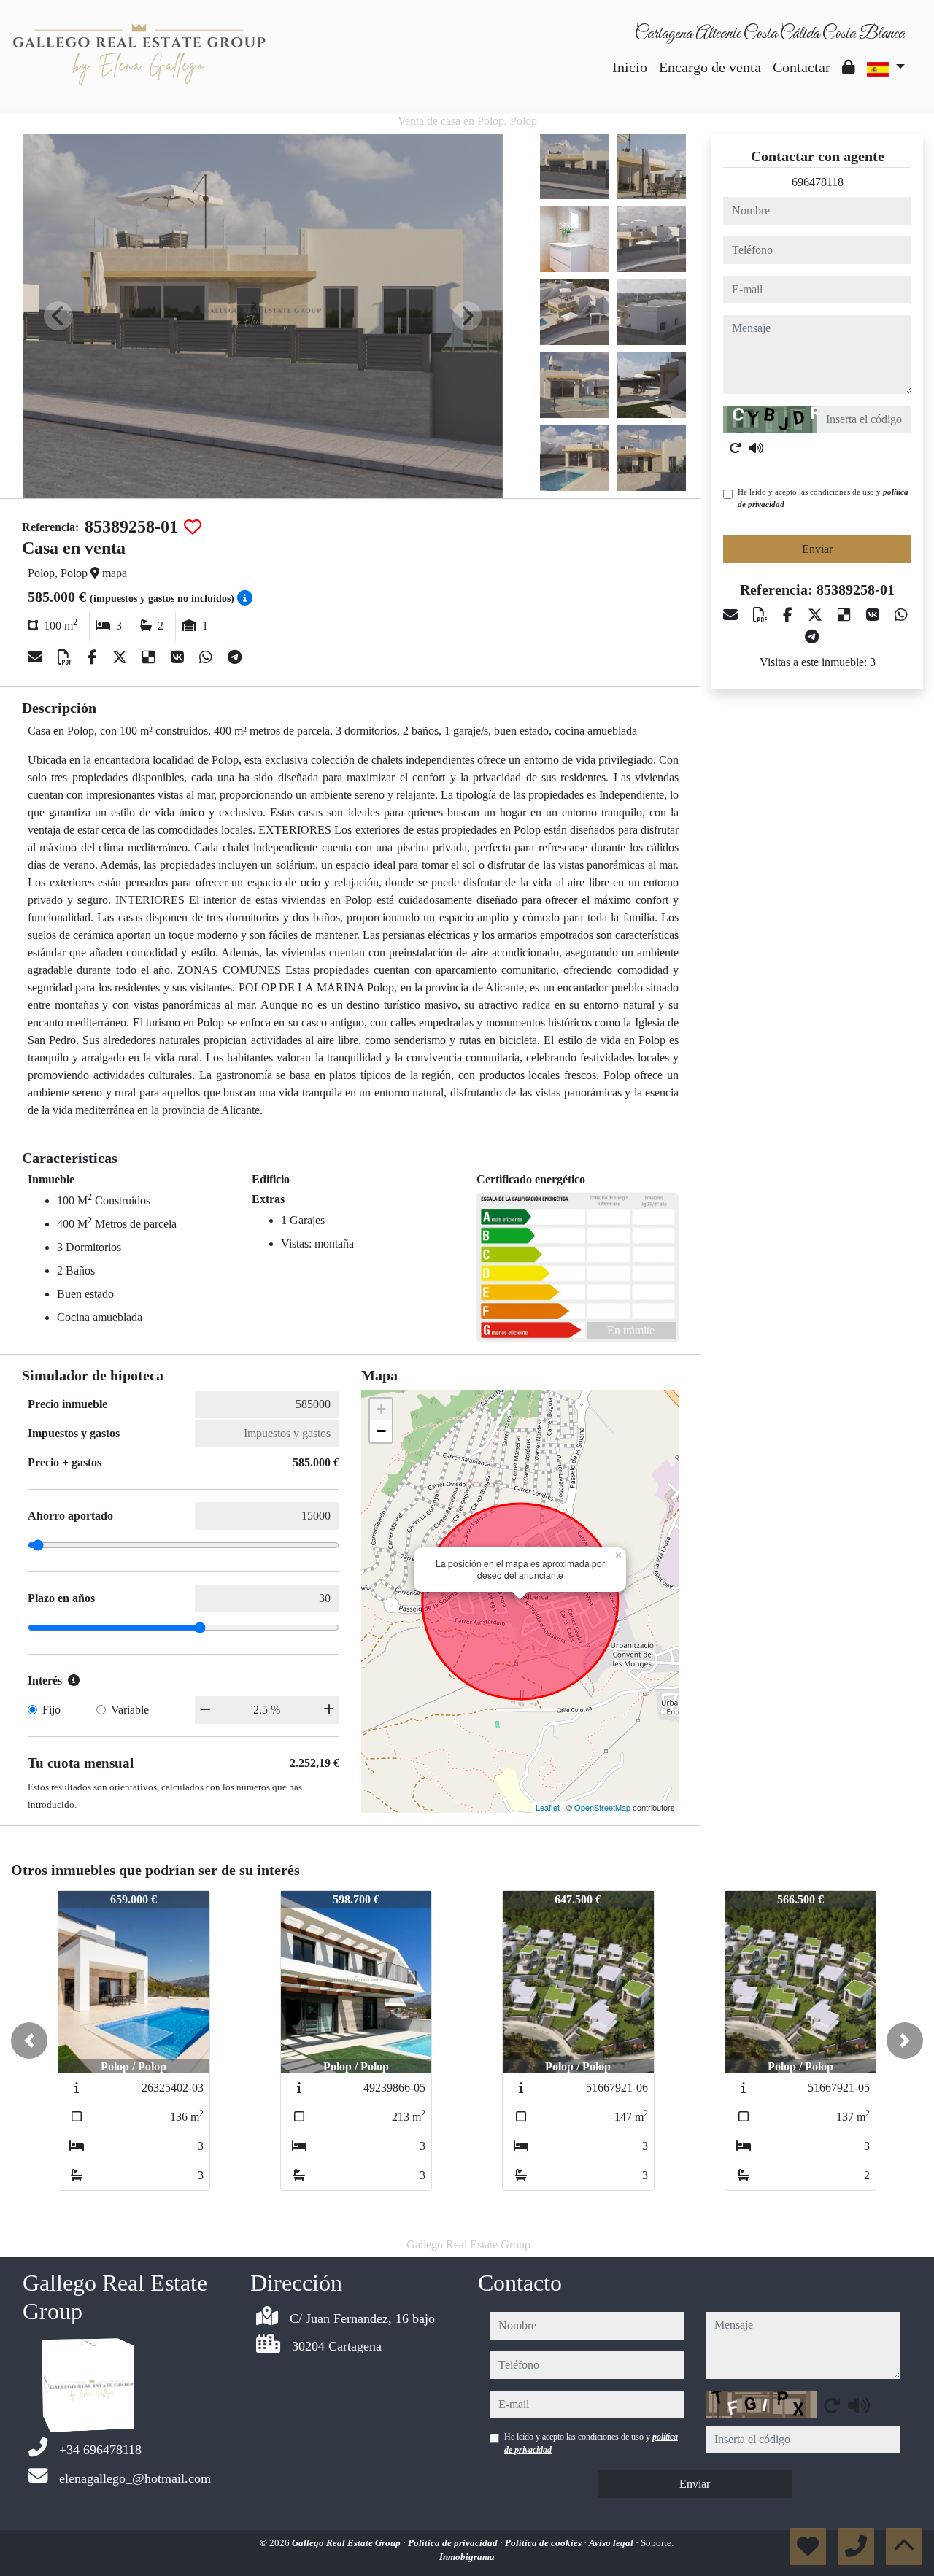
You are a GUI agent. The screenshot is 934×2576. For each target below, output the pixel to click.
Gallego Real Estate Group (347, 2543)
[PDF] (67, 657)
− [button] (381, 1431)
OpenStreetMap (602, 1807)
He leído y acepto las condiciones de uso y (823, 498)
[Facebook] (94, 657)
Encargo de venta (710, 67)
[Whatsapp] (208, 657)
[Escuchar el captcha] (756, 448)
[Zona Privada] (849, 67)
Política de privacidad (454, 2543)
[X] (121, 657)
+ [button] (381, 1409)
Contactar (802, 67)
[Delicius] (151, 657)
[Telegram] (235, 657)
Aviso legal (612, 2543)
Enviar (817, 549)
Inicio (630, 67)
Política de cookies (544, 2543)
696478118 (818, 182)
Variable (130, 1710)
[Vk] (179, 657)
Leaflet (548, 1807)
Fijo (51, 1710)
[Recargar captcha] (736, 448)
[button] (29, 2041)
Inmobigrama (467, 2557)
